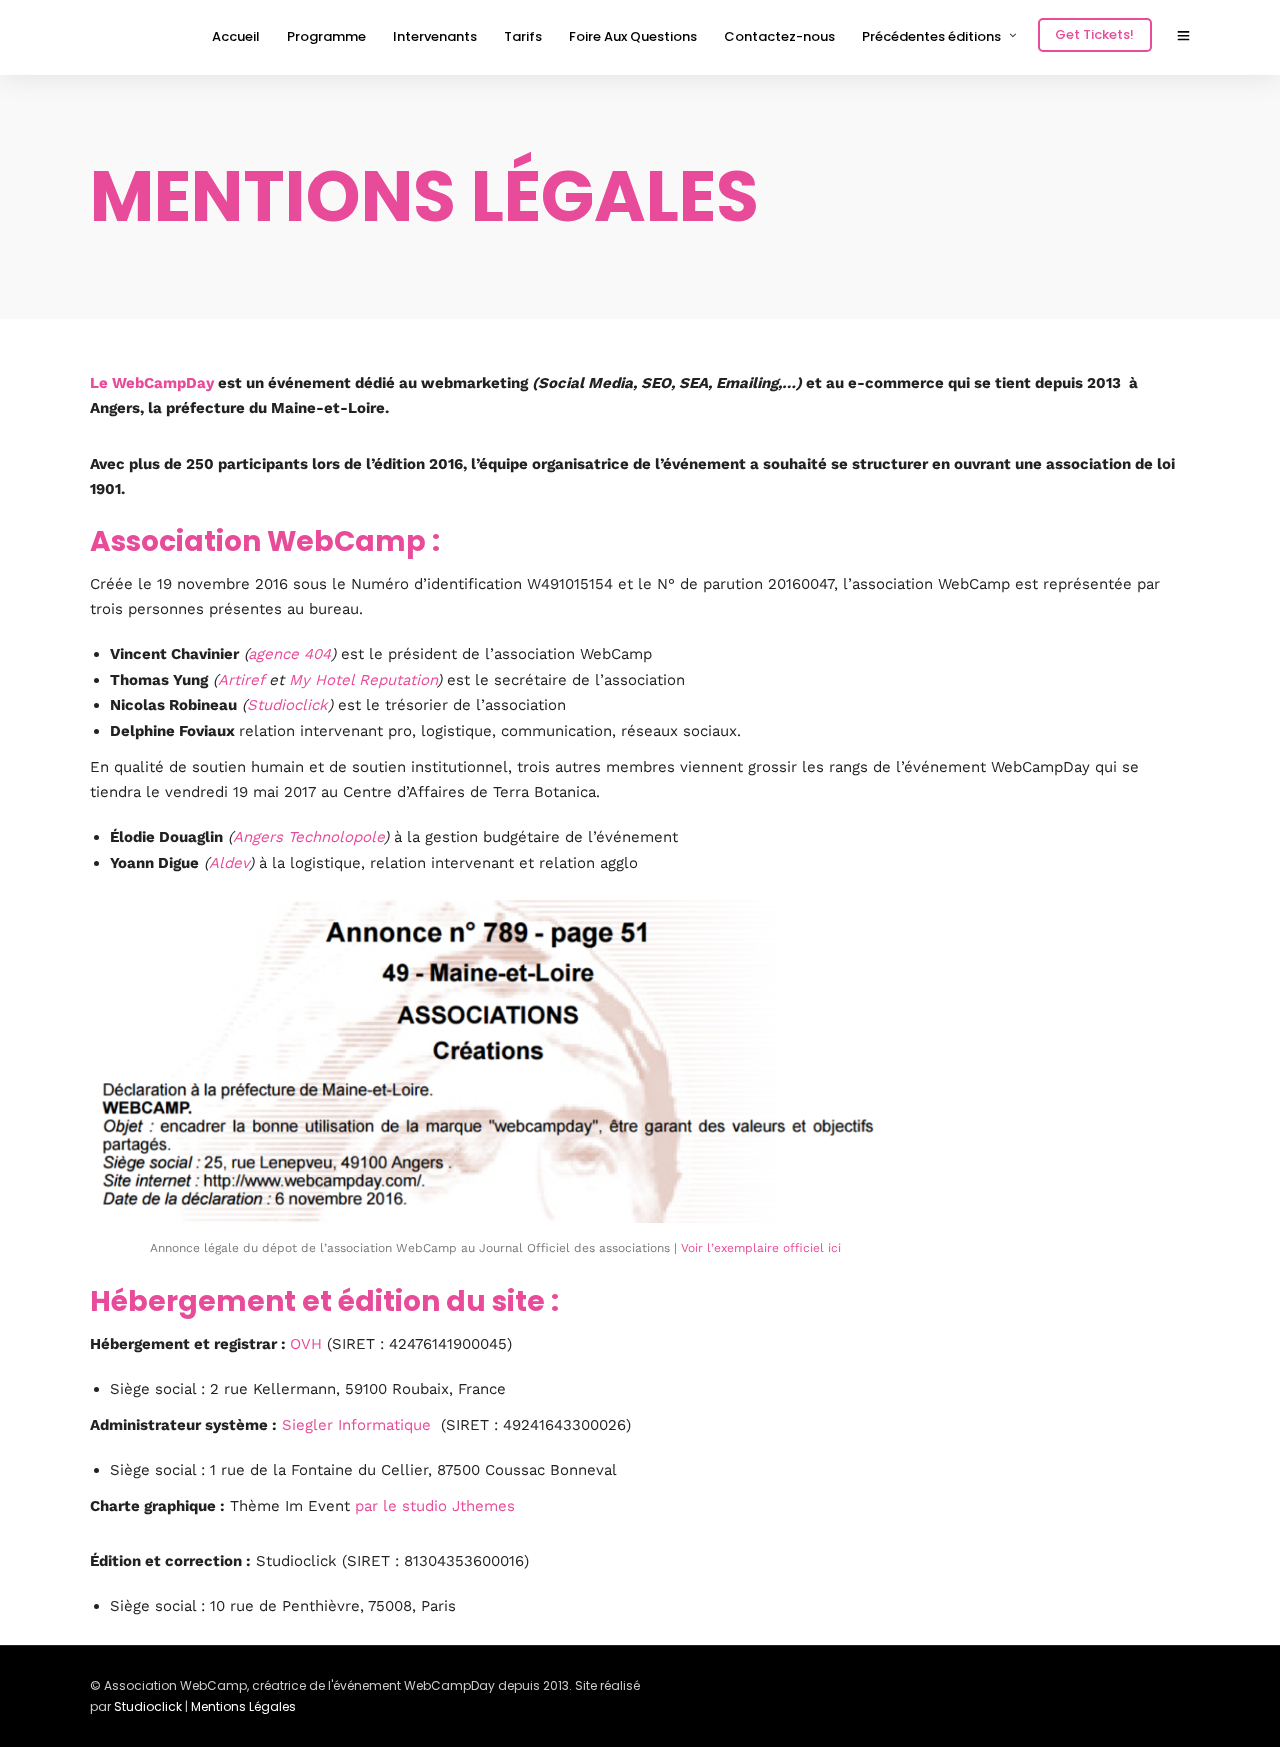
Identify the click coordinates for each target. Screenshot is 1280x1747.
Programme (326, 36)
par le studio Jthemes (435, 1506)
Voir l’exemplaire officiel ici (761, 1248)
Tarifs (523, 36)
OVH (308, 1344)
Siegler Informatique (356, 1425)
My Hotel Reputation (363, 680)
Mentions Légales (243, 1706)
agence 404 (289, 654)
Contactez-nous (779, 36)
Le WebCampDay (152, 383)
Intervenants (435, 36)
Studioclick (287, 705)
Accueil (236, 36)
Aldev (229, 863)
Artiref (241, 680)
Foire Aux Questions (633, 36)
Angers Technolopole (308, 837)
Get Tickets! (1094, 34)
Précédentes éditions (931, 36)
